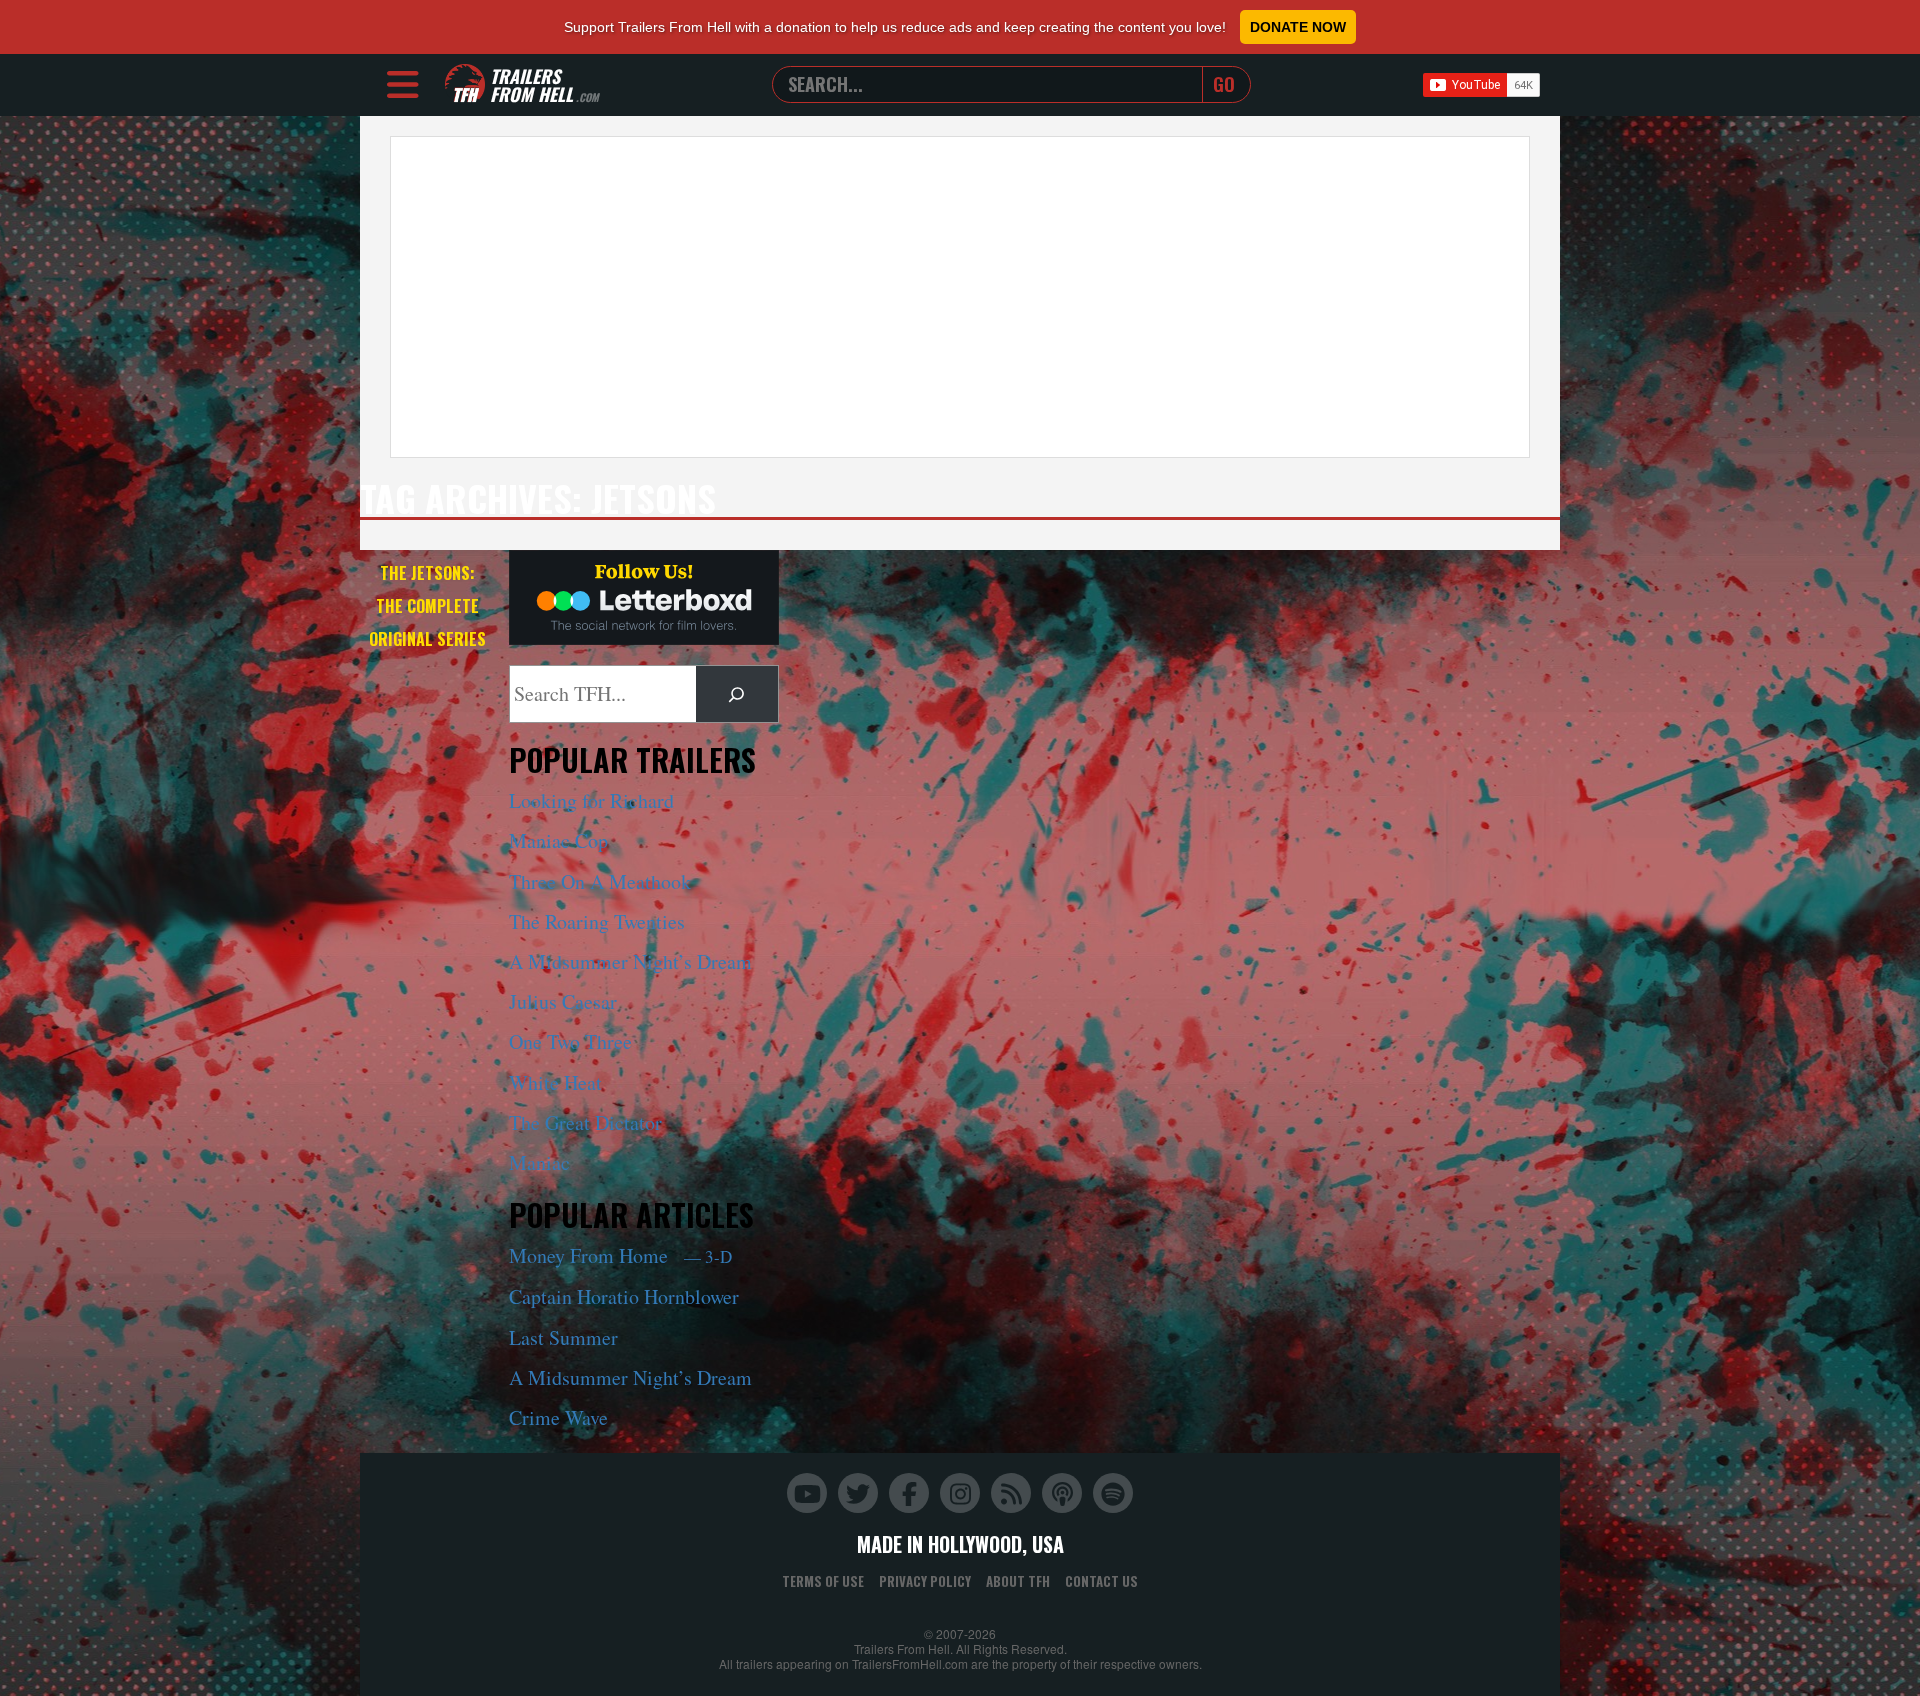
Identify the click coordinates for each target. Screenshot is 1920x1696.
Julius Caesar (563, 1001)
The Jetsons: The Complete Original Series (427, 606)
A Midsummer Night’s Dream (630, 961)
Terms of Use (823, 1581)
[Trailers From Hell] (465, 84)
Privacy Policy (925, 1581)
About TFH (1018, 1581)
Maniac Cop (558, 840)
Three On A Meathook (600, 881)
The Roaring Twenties (597, 921)
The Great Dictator (585, 1122)
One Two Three (570, 1041)
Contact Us (1101, 1581)
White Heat (555, 1082)
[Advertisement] (960, 297)
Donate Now (1298, 27)
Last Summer (563, 1337)
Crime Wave (558, 1417)
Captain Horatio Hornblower (624, 1296)
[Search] (737, 694)
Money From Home (620, 1255)
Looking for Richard (591, 800)
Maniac (539, 1162)
